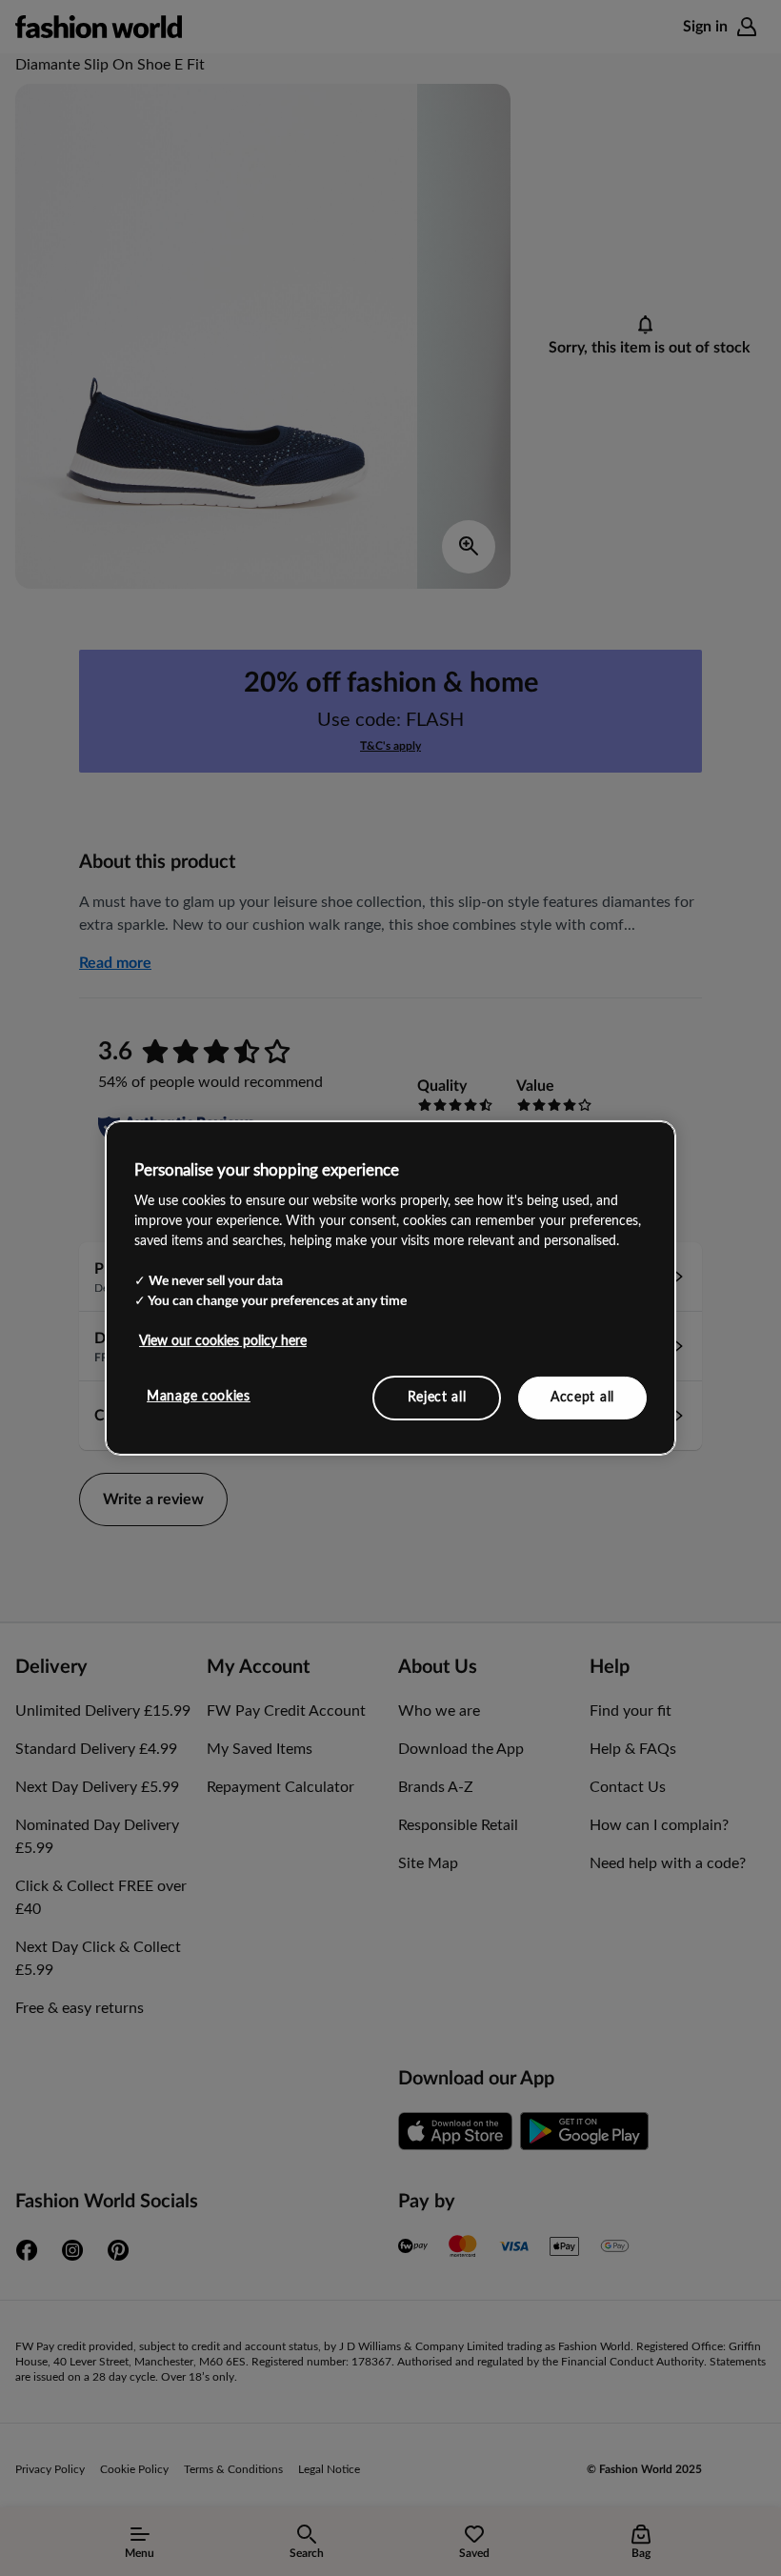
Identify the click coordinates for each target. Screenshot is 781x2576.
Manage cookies (199, 1396)
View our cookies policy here (223, 1340)
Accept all (582, 1397)
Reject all (437, 1397)
